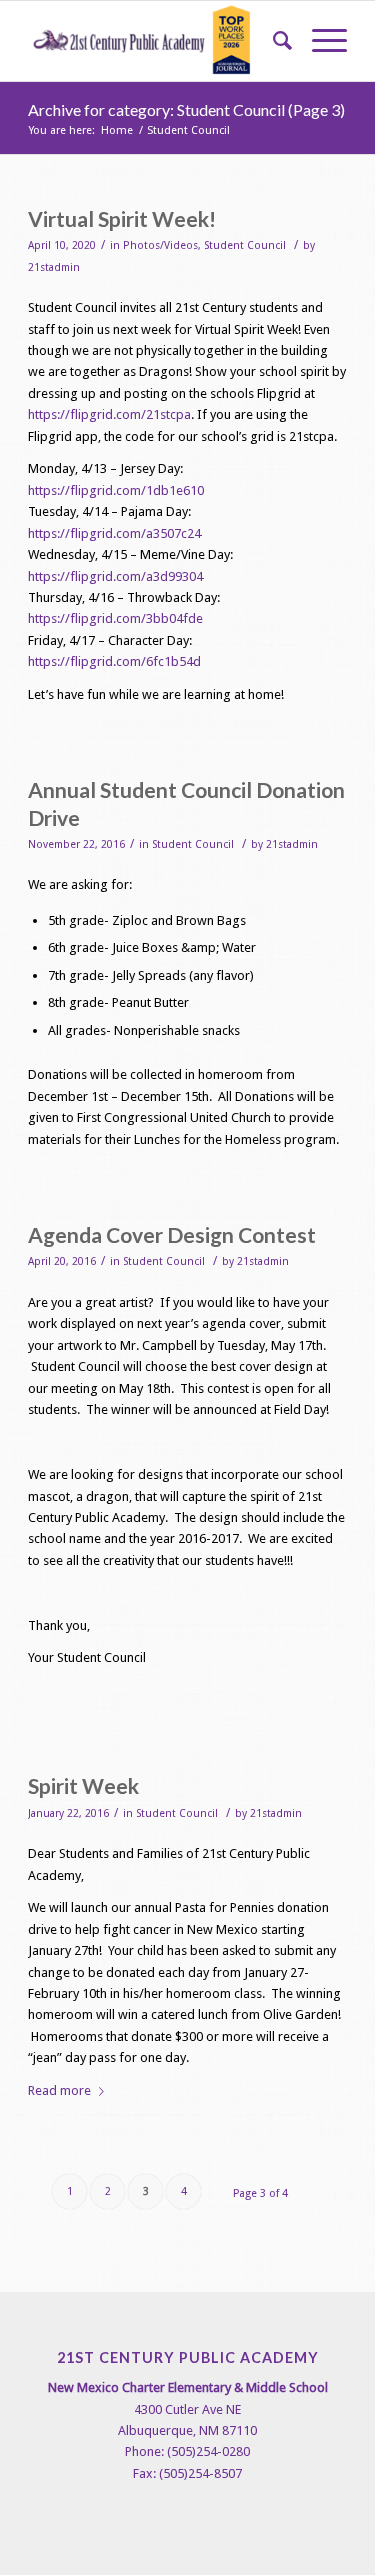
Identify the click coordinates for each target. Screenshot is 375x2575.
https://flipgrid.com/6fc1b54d (114, 661)
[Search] (272, 41)
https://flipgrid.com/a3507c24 (114, 533)
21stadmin (54, 267)
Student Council (245, 245)
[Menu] (319, 41)
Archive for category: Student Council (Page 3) (186, 109)
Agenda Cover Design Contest (172, 1234)
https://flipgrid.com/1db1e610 (116, 490)
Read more (59, 2090)
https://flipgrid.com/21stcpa (109, 414)
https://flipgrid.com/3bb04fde (115, 618)
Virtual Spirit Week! (122, 218)
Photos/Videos (160, 245)
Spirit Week (83, 1785)
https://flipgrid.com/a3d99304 (115, 576)
